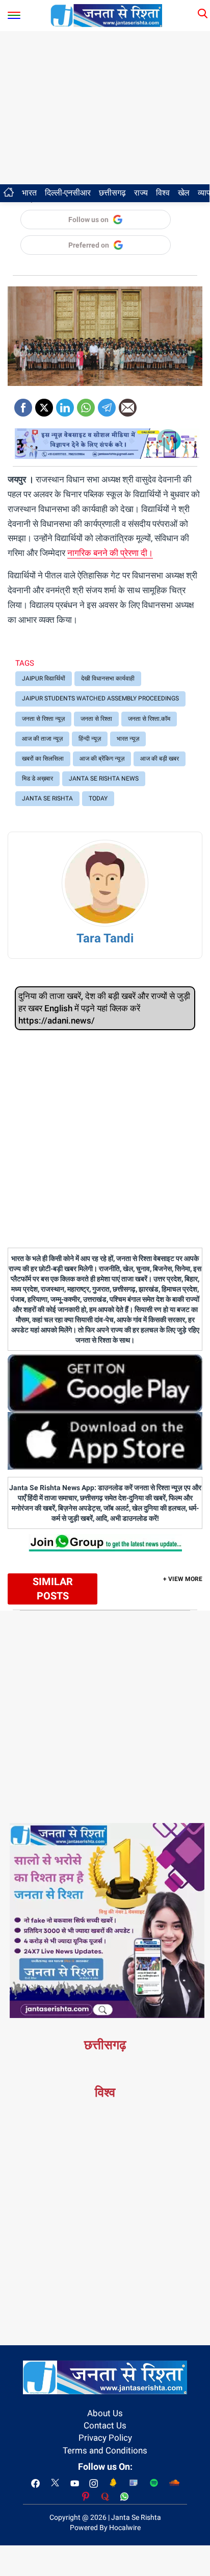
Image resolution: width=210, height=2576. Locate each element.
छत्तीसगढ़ (112, 193)
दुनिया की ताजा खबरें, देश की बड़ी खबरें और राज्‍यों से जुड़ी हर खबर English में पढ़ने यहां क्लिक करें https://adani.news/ (104, 1008)
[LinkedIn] (65, 404)
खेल (184, 193)
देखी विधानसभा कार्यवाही (108, 678)
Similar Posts (53, 1589)
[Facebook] (23, 404)
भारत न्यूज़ (128, 739)
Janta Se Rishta (47, 798)
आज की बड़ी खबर (160, 759)
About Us (105, 2413)
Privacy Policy (105, 2438)
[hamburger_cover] (14, 13)
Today (98, 798)
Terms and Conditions (105, 2450)
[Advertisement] (105, 108)
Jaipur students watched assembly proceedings (100, 698)
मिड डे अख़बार (37, 779)
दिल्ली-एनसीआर (68, 193)
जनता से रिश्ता (96, 719)
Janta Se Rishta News (104, 779)
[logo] (107, 15)
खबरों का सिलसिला (43, 759)
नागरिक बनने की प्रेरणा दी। (110, 553)
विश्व (163, 193)
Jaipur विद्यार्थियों (44, 678)
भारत (29, 193)
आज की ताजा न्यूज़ (42, 739)
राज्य (141, 193)
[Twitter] (44, 404)
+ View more (183, 1579)
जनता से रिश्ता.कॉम (149, 719)
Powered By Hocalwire (105, 2528)
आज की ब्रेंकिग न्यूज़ (102, 759)
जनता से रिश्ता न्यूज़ (43, 719)
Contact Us (105, 2425)
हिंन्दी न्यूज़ (90, 739)
